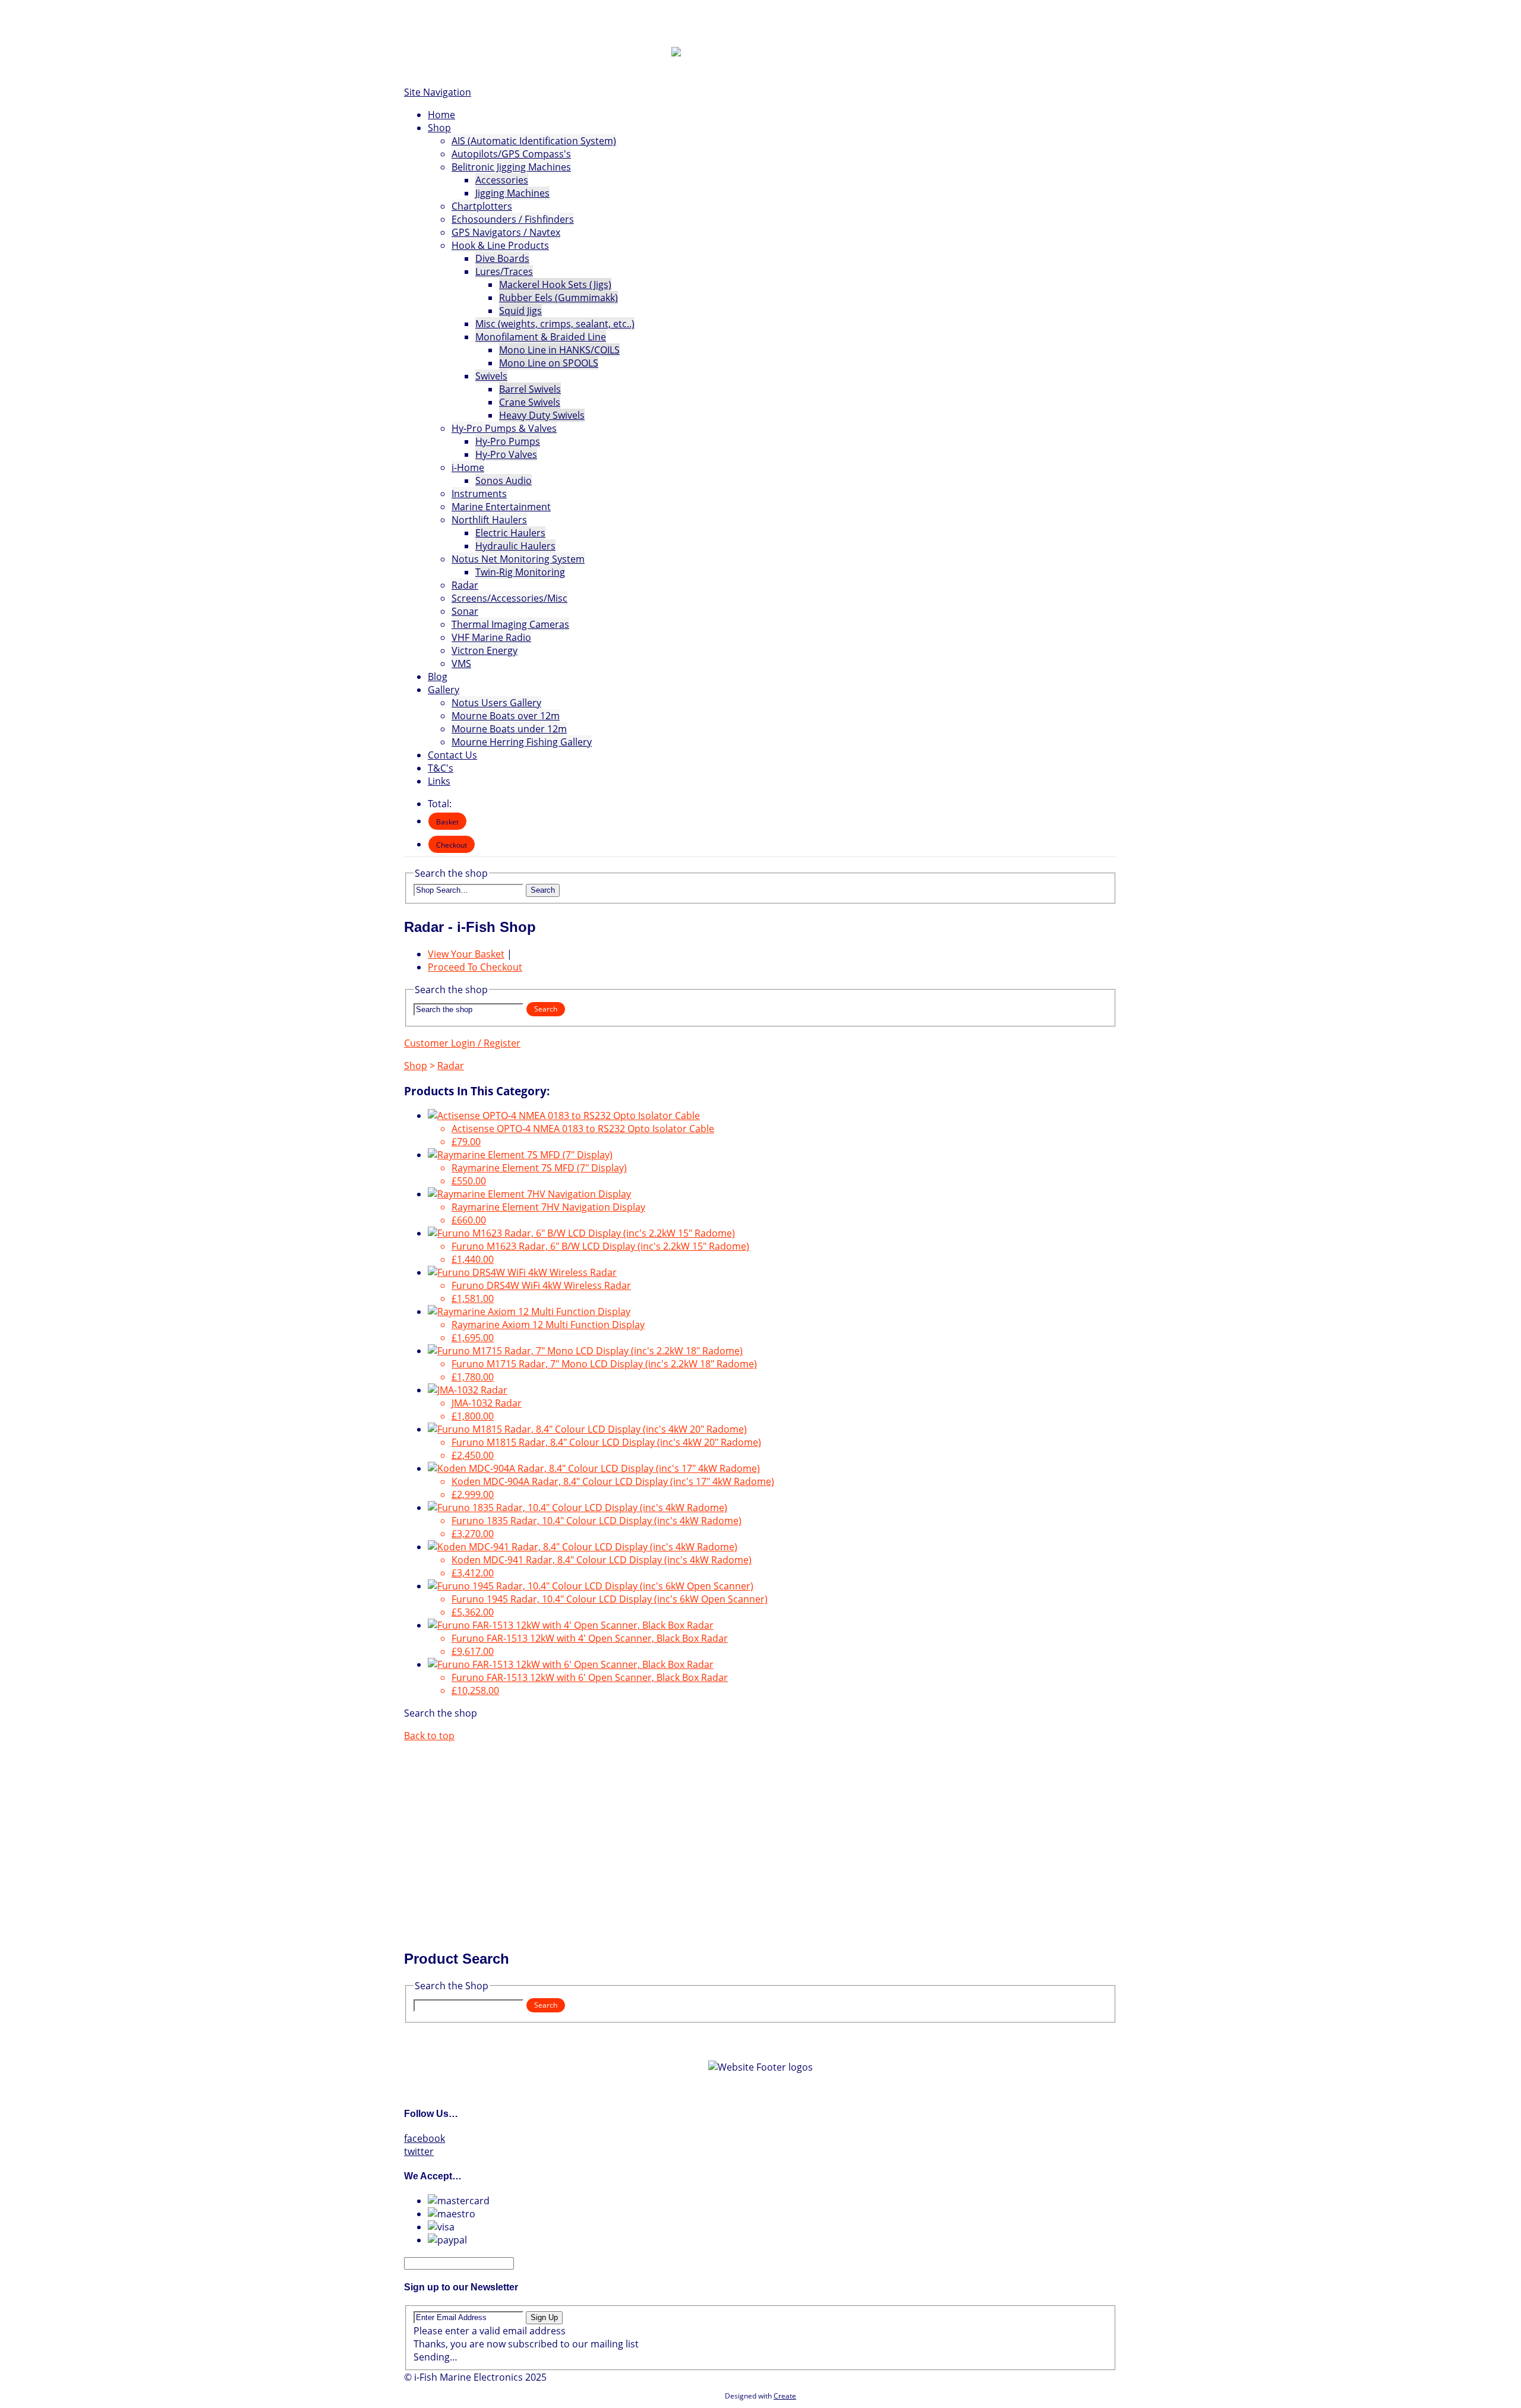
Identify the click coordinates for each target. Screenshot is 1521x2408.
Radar (465, 585)
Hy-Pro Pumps (508, 441)
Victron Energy (485, 650)
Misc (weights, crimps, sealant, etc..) (555, 324)
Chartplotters (482, 206)
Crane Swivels (530, 402)
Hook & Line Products (500, 245)
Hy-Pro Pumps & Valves (504, 428)
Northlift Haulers (489, 520)
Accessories (502, 180)
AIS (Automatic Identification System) (534, 141)
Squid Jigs (520, 311)
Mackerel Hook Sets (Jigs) (555, 285)
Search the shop (441, 1713)
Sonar (465, 611)
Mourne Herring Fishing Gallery (522, 742)
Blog (438, 677)
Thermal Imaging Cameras (510, 624)
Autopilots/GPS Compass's (511, 154)
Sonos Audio (504, 481)
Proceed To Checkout (475, 967)
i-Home (468, 467)
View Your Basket (466, 954)
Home (441, 115)
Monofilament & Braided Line (541, 337)
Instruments (479, 494)
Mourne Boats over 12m (506, 716)
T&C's (441, 768)
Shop (439, 128)
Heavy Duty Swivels (542, 415)
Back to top (429, 1736)
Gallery (444, 690)
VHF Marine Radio (491, 637)
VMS (461, 663)
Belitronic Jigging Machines (511, 167)
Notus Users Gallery (496, 703)
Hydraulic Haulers (515, 546)
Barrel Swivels (530, 389)
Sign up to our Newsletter (461, 2287)
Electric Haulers (510, 533)
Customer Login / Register (462, 1043)
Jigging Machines (512, 193)
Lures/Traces (504, 271)
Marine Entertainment (501, 507)
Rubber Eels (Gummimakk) (558, 298)
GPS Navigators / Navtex (506, 232)
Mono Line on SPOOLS (549, 363)
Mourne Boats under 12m (509, 729)
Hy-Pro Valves (506, 454)
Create (785, 2396)
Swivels (491, 376)
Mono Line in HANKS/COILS (559, 350)
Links (439, 781)
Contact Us (452, 755)
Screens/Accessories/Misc (509, 598)
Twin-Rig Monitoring (520, 572)
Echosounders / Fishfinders (513, 219)
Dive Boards (502, 258)
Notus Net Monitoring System (518, 559)
